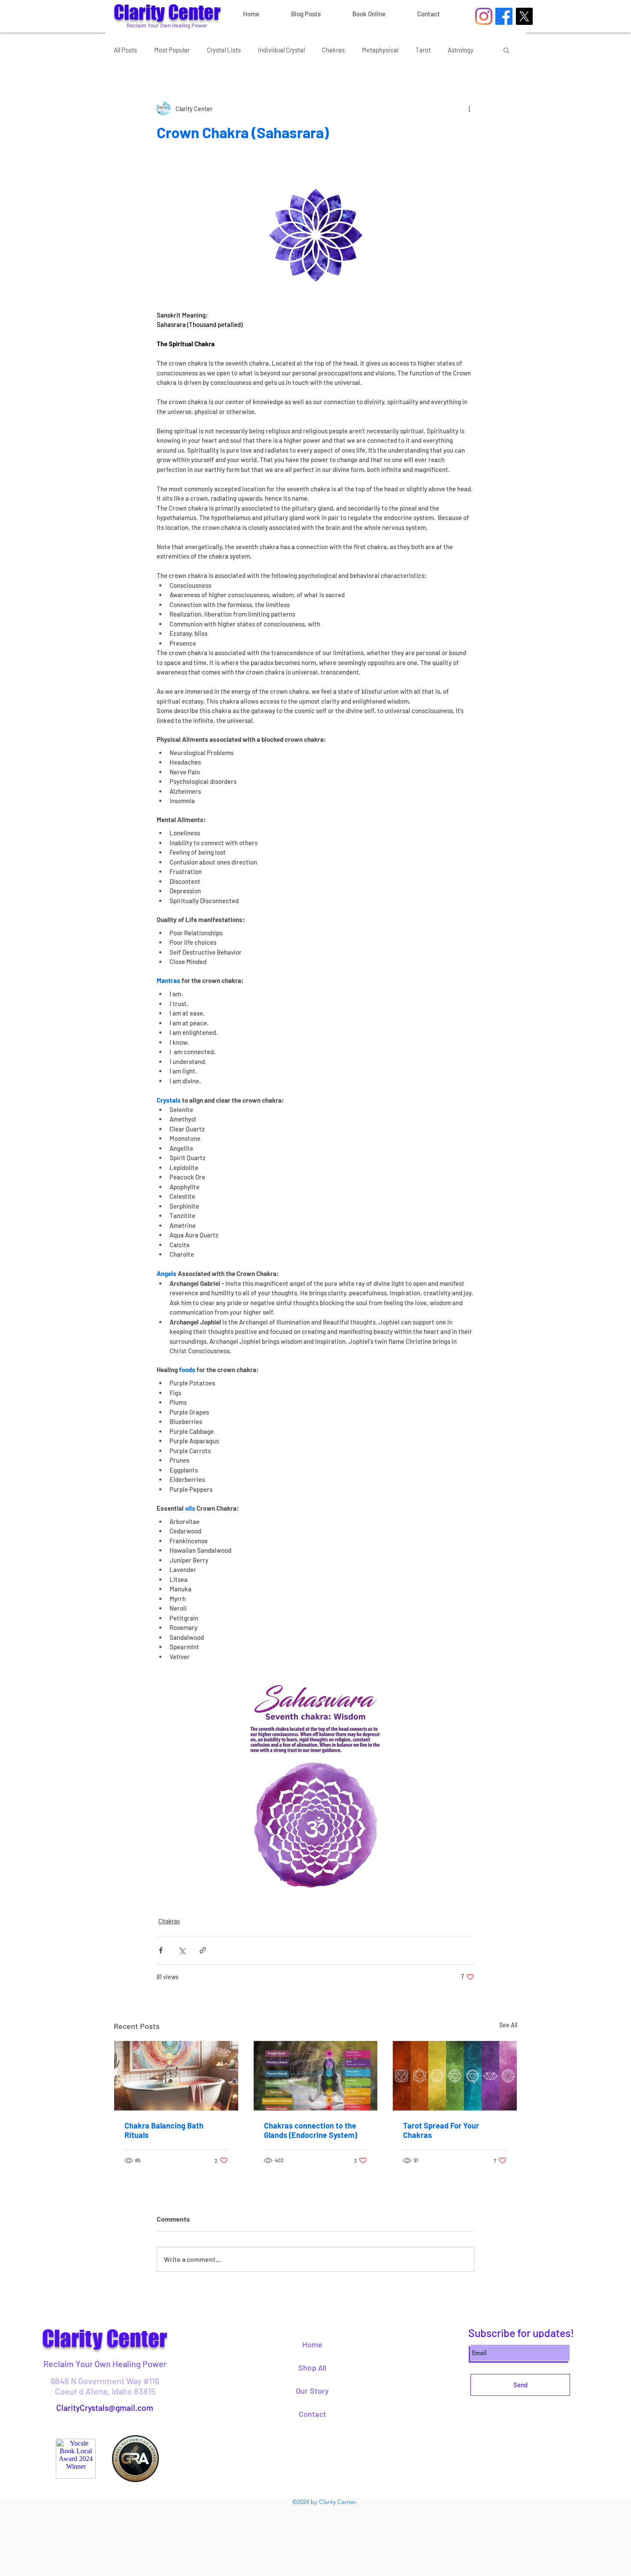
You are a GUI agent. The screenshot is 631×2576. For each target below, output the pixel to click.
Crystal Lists (224, 50)
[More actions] (469, 109)
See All (508, 2025)
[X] (524, 16)
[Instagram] (484, 16)
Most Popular (172, 50)
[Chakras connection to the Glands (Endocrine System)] (316, 2076)
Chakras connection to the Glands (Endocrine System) (311, 2130)
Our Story (312, 2391)
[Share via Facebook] (161, 1950)
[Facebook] (504, 16)
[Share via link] (203, 1950)
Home (312, 2344)
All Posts (125, 50)
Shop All (312, 2367)
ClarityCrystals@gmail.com (105, 2408)
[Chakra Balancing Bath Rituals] (176, 2076)
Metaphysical (380, 50)
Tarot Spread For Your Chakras (441, 2130)
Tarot (423, 50)
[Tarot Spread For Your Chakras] (455, 2076)
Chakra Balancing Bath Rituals (164, 2130)
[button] (506, 50)
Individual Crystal (281, 50)
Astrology (461, 50)
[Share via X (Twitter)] (182, 1950)
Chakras (333, 50)
